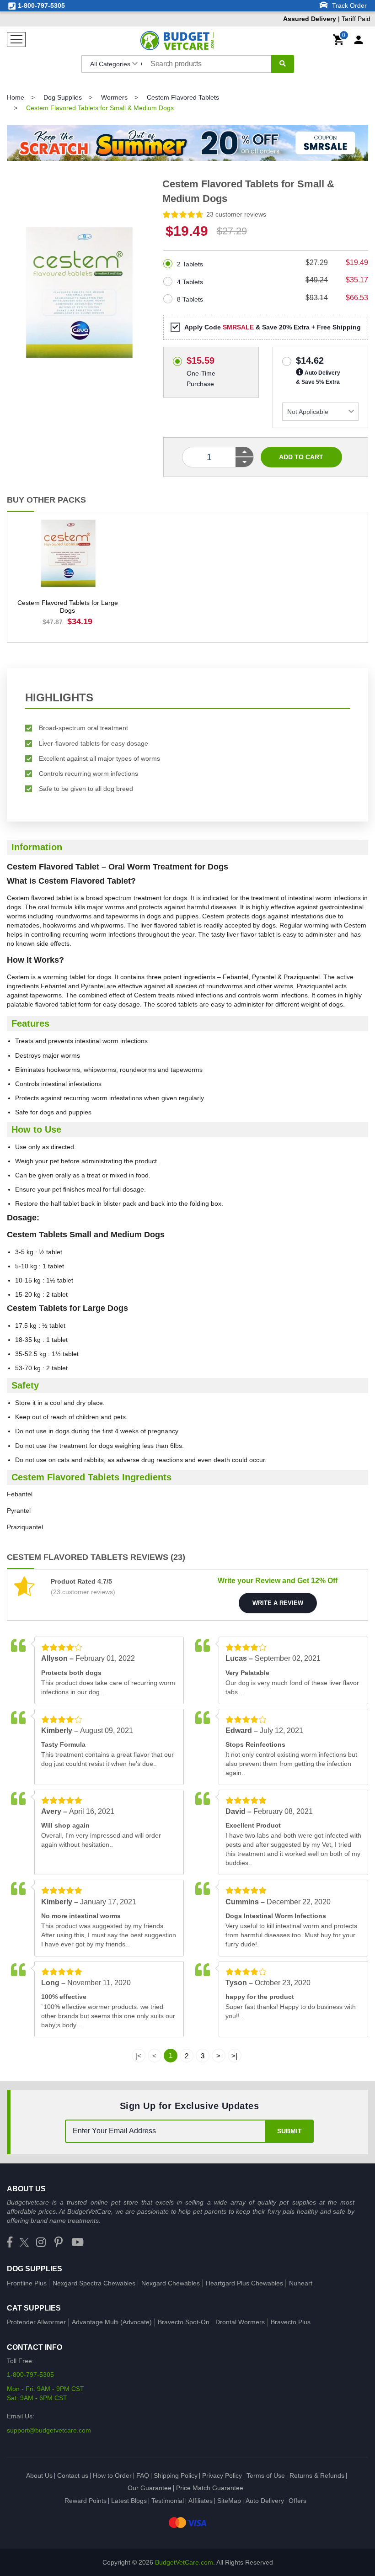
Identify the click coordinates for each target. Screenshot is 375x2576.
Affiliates (201, 2501)
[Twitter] (24, 2243)
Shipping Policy (176, 2475)
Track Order (348, 5)
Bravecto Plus (291, 2322)
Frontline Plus (27, 2283)
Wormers (114, 97)
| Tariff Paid (327, 19)
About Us (39, 2475)
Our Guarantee (150, 2488)
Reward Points (86, 2501)
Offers (297, 2501)
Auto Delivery (265, 2501)
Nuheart (301, 2283)
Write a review (278, 1603)
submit (289, 2131)
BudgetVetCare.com (184, 2562)
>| (234, 2056)
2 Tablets (190, 264)
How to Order (112, 2475)
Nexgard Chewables (171, 2283)
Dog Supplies (63, 97)
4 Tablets (190, 282)
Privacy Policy (222, 2475)
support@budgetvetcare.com (49, 2430)
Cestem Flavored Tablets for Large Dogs (68, 607)
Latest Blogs (129, 2501)
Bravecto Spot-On (184, 2322)
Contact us (73, 2475)
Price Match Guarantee (210, 2488)
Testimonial (168, 2501)
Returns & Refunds (317, 2475)
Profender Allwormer (36, 2322)
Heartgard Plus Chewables (244, 2283)
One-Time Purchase (201, 359)
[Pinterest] (59, 2243)
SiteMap (229, 2501)
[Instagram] (41, 2243)
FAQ (143, 2475)
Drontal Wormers (240, 2322)
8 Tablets (190, 299)
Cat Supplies (34, 2308)
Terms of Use (266, 2475)
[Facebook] (10, 2243)
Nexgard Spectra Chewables (94, 2283)
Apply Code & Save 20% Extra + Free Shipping (273, 327)
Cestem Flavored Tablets (183, 97)
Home (16, 97)
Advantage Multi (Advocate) (112, 2322)
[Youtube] (78, 2243)
